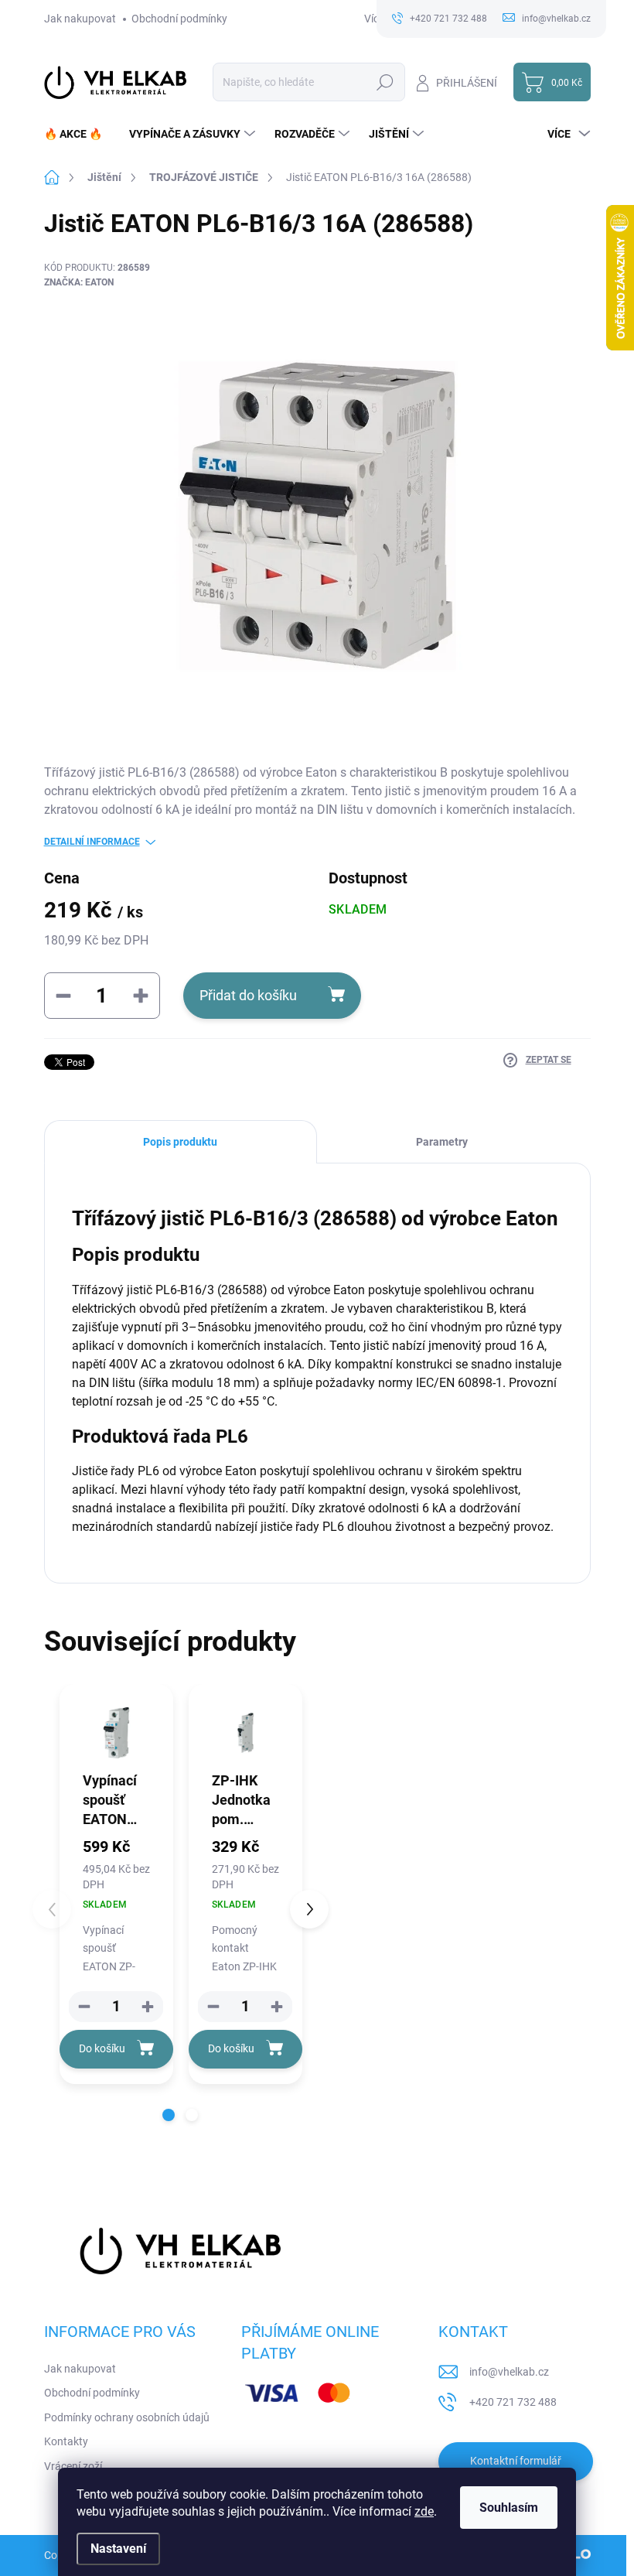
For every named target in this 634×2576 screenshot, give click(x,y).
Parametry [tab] (442, 1142)
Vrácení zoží (73, 2466)
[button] (148, 2007)
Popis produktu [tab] (180, 1142)
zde (424, 2511)
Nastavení (118, 2549)
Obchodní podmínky (179, 19)
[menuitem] (79, 134)
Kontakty (66, 2441)
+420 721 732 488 (513, 2402)
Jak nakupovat (80, 19)
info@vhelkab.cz (509, 2372)
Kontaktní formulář (516, 2461)
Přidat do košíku (248, 995)
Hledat (385, 82)
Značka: (79, 282)
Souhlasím (509, 2508)
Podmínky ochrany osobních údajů (127, 2417)
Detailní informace (92, 842)
